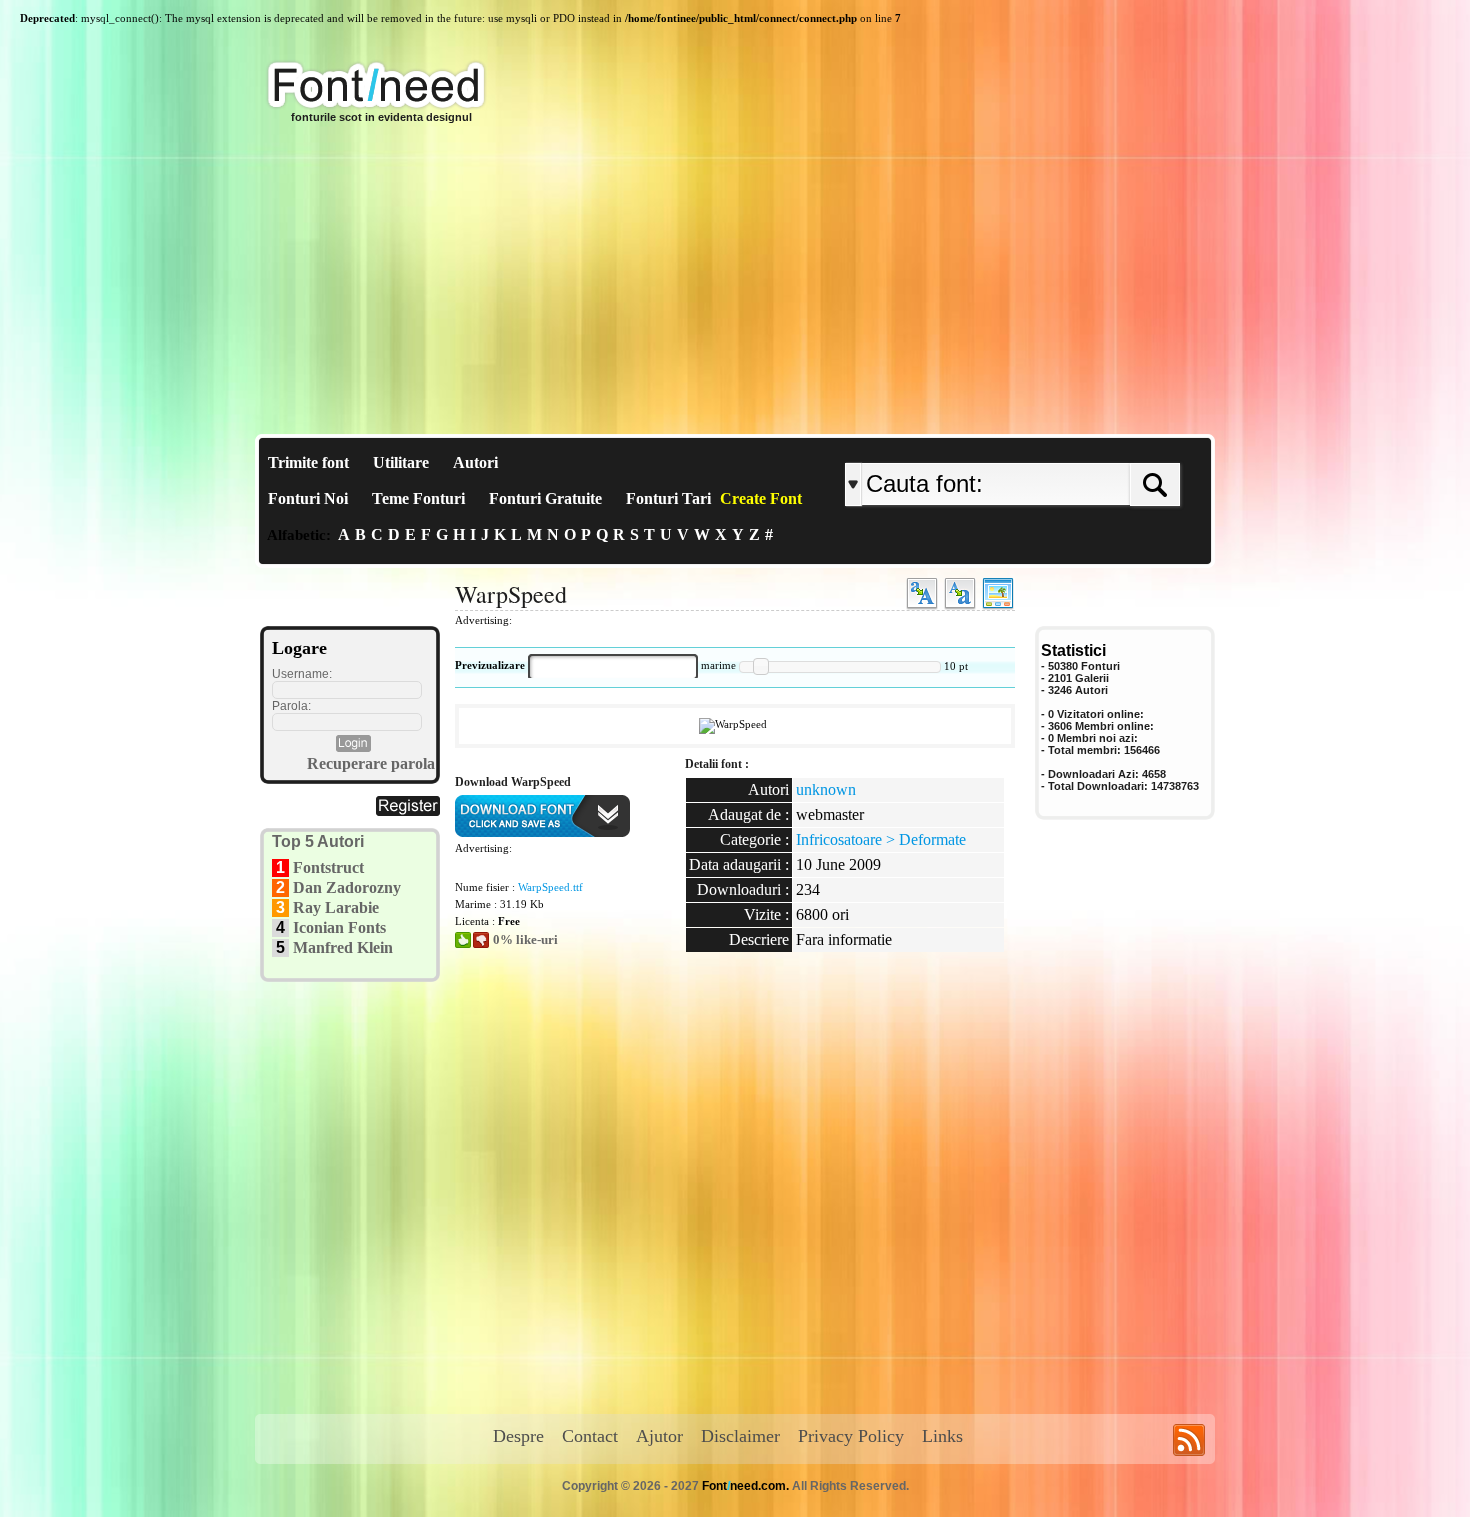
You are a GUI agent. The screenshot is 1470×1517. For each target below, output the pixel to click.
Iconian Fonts (339, 927)
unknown (826, 789)
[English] (1052, 446)
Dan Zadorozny (347, 887)
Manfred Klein (343, 947)
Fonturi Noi (308, 498)
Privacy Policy (851, 1436)
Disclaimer (740, 1436)
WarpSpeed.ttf (550, 887)
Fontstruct (328, 867)
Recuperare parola (371, 763)
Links (942, 1436)
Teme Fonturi (418, 498)
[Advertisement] (735, 284)
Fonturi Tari (668, 498)
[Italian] (1072, 446)
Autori (475, 462)
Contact (590, 1436)
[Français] (1057, 446)
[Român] (1067, 446)
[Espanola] (1077, 446)
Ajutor (659, 1436)
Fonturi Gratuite (545, 498)
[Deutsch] (1062, 446)
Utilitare (401, 462)
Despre (518, 1436)
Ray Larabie (336, 907)
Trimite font (308, 462)
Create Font (761, 498)
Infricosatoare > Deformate (881, 839)
